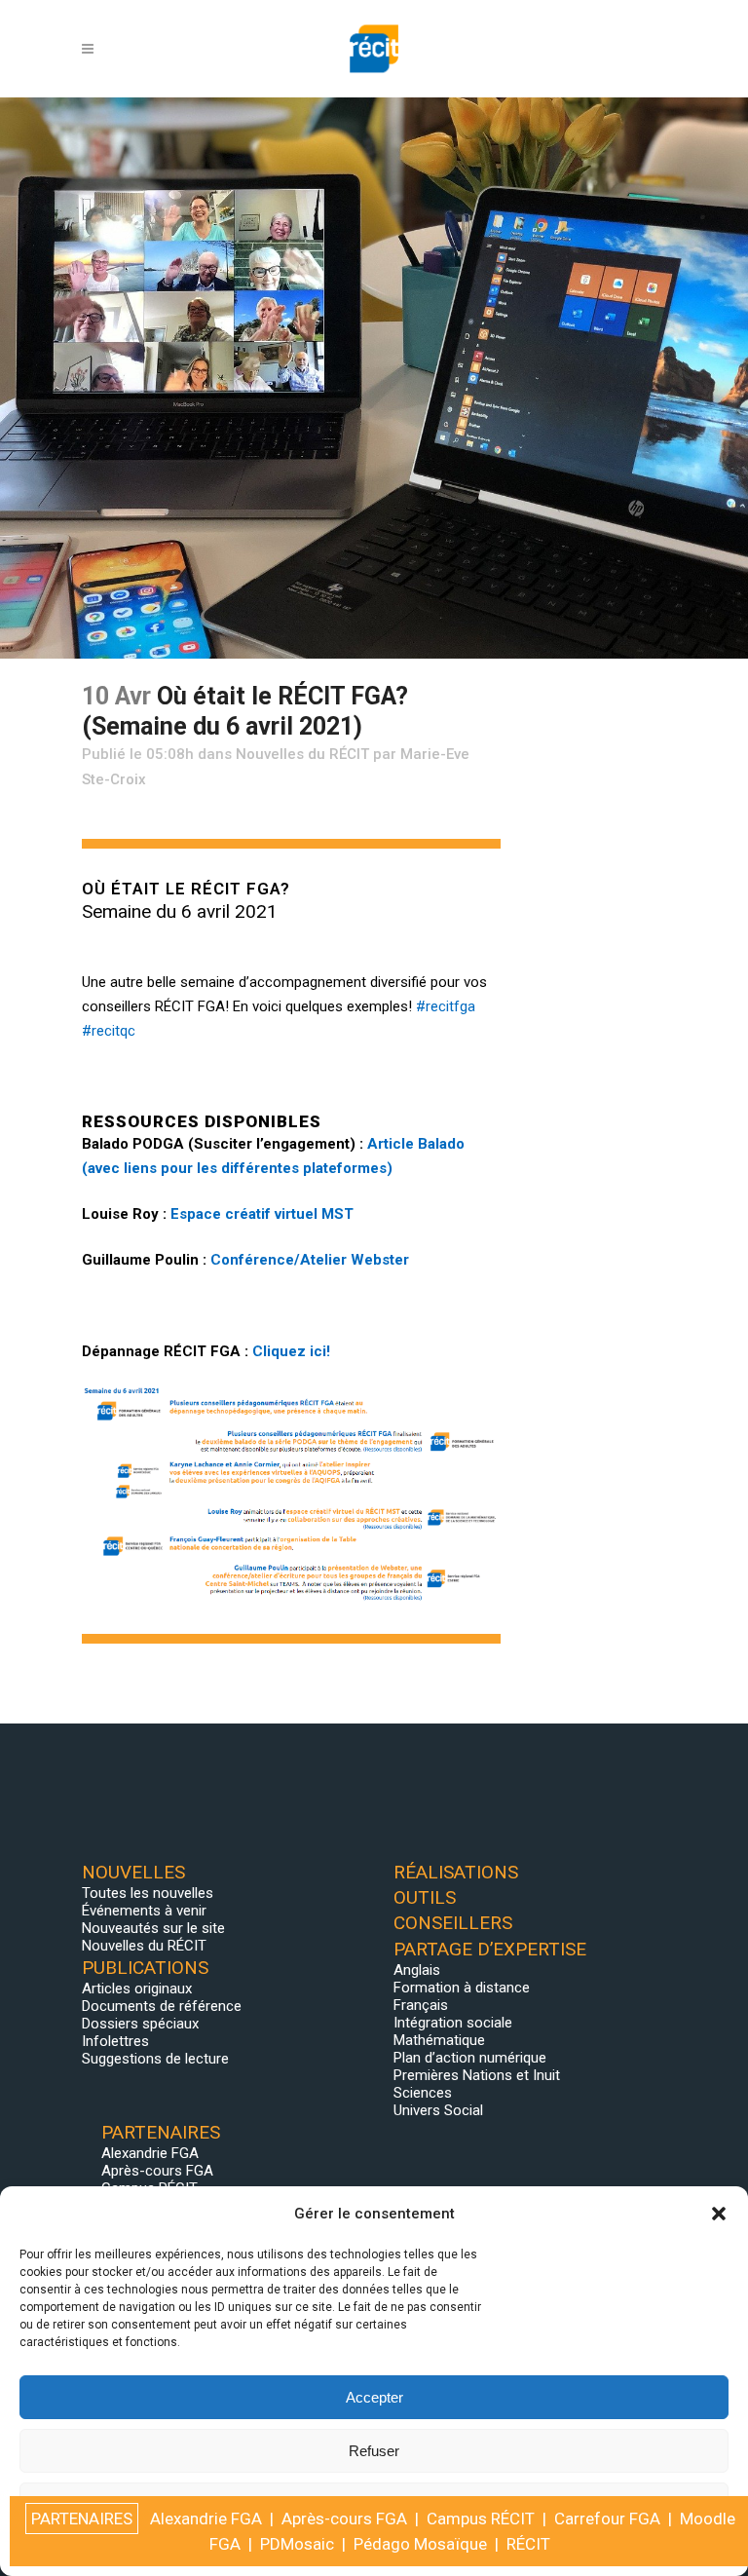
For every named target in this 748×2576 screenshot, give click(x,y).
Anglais (417, 1970)
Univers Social (438, 2110)
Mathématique (439, 2040)
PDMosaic (297, 2544)
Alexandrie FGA (150, 2153)
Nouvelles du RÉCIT (302, 754)
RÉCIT (528, 2544)
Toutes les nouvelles (148, 1893)
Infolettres (115, 2041)
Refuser (374, 2451)
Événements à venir (144, 1911)
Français (421, 2005)
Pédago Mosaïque (420, 2544)
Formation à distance (462, 1988)
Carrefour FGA (607, 2519)
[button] (719, 2214)
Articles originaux (137, 1989)
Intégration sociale (453, 2023)
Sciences (423, 2093)
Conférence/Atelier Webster (310, 1260)
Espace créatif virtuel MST (262, 1214)
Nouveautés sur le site (153, 1928)
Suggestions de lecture (155, 2059)
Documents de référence (162, 2006)
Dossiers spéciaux (140, 2024)
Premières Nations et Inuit (477, 2075)
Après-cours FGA (157, 2171)
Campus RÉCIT (481, 2519)
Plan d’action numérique (470, 2058)
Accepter (374, 2397)
